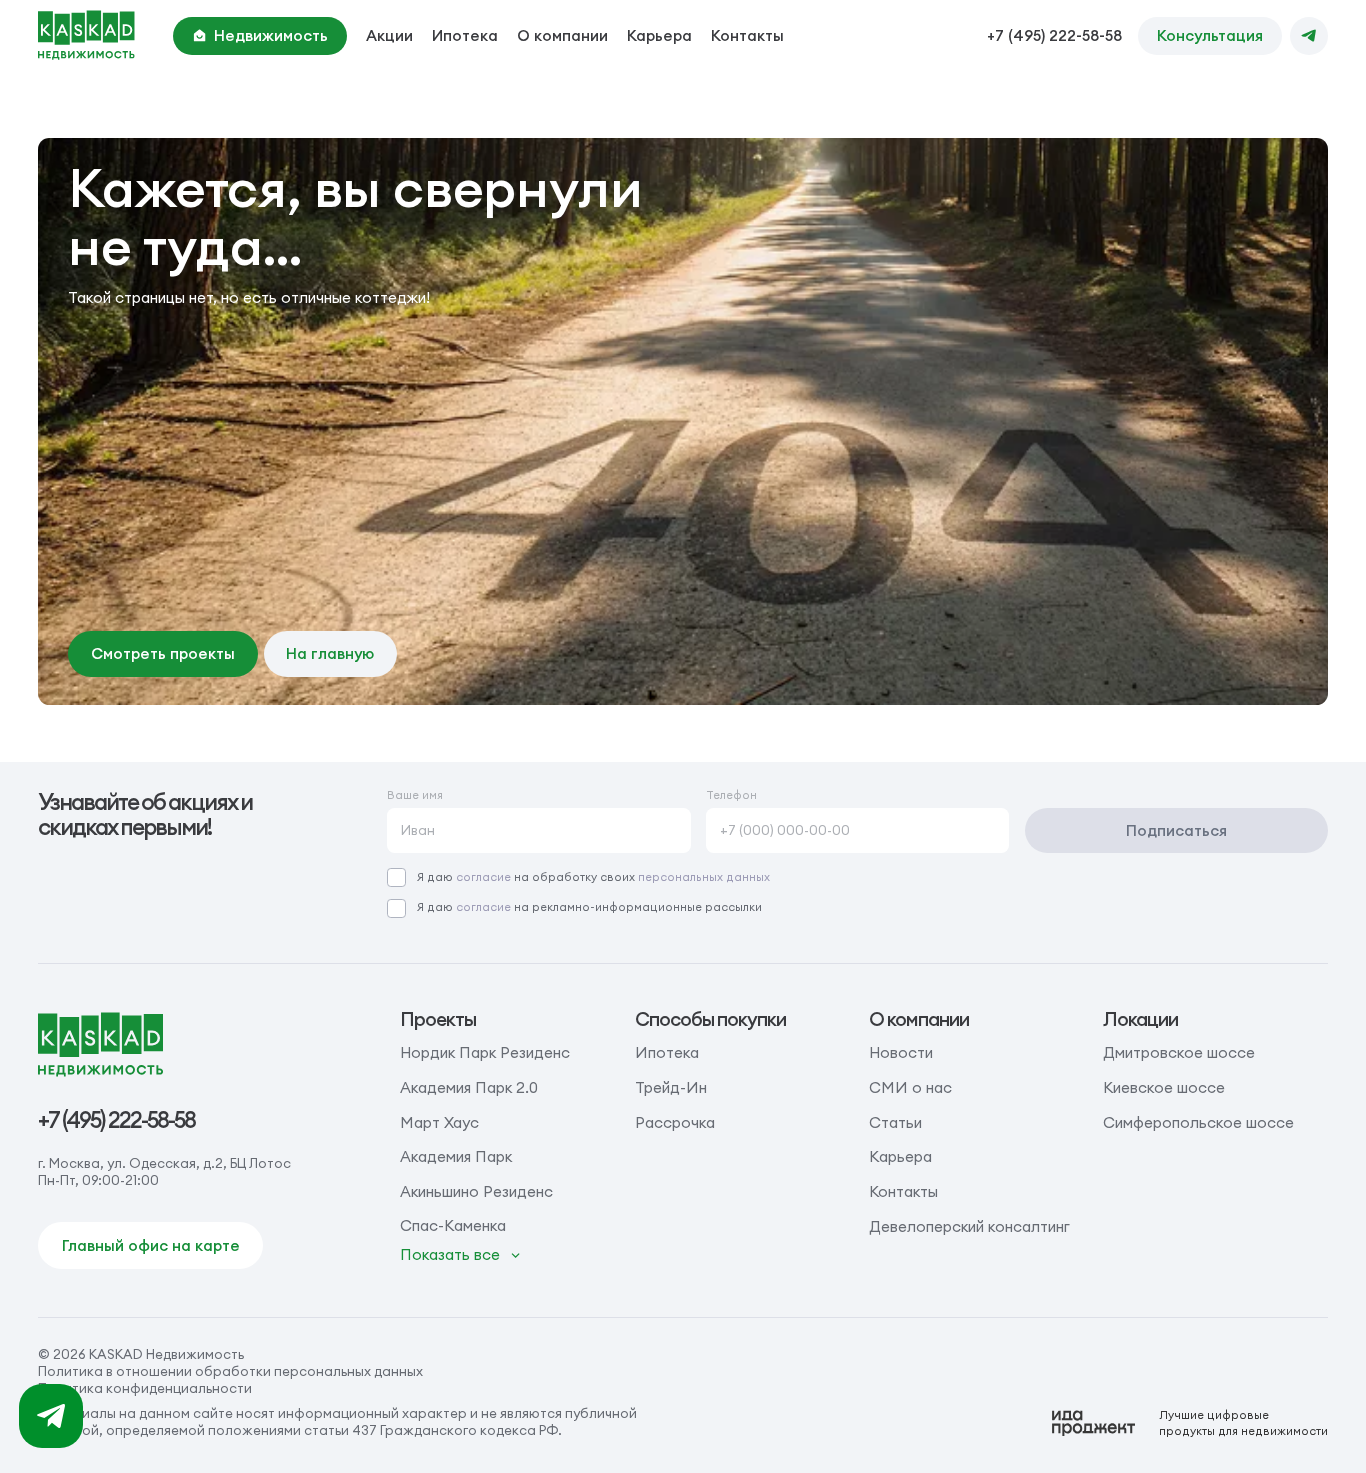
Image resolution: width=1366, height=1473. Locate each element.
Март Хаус (439, 1122)
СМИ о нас (910, 1087)
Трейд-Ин (671, 1087)
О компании (562, 35)
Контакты (747, 35)
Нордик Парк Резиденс (485, 1052)
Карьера (659, 35)
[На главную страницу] (86, 35)
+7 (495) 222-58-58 (1054, 35)
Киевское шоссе (1164, 1087)
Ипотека (465, 35)
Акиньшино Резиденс (476, 1191)
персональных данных (704, 877)
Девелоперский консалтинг (969, 1226)
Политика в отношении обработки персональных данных (230, 1371)
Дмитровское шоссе (1179, 1052)
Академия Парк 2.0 (469, 1087)
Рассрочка (675, 1122)
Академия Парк (456, 1156)
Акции (389, 35)
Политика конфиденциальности (145, 1388)
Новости (901, 1052)
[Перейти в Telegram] (1309, 36)
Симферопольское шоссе (1198, 1122)
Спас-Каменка (453, 1225)
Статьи (895, 1122)
